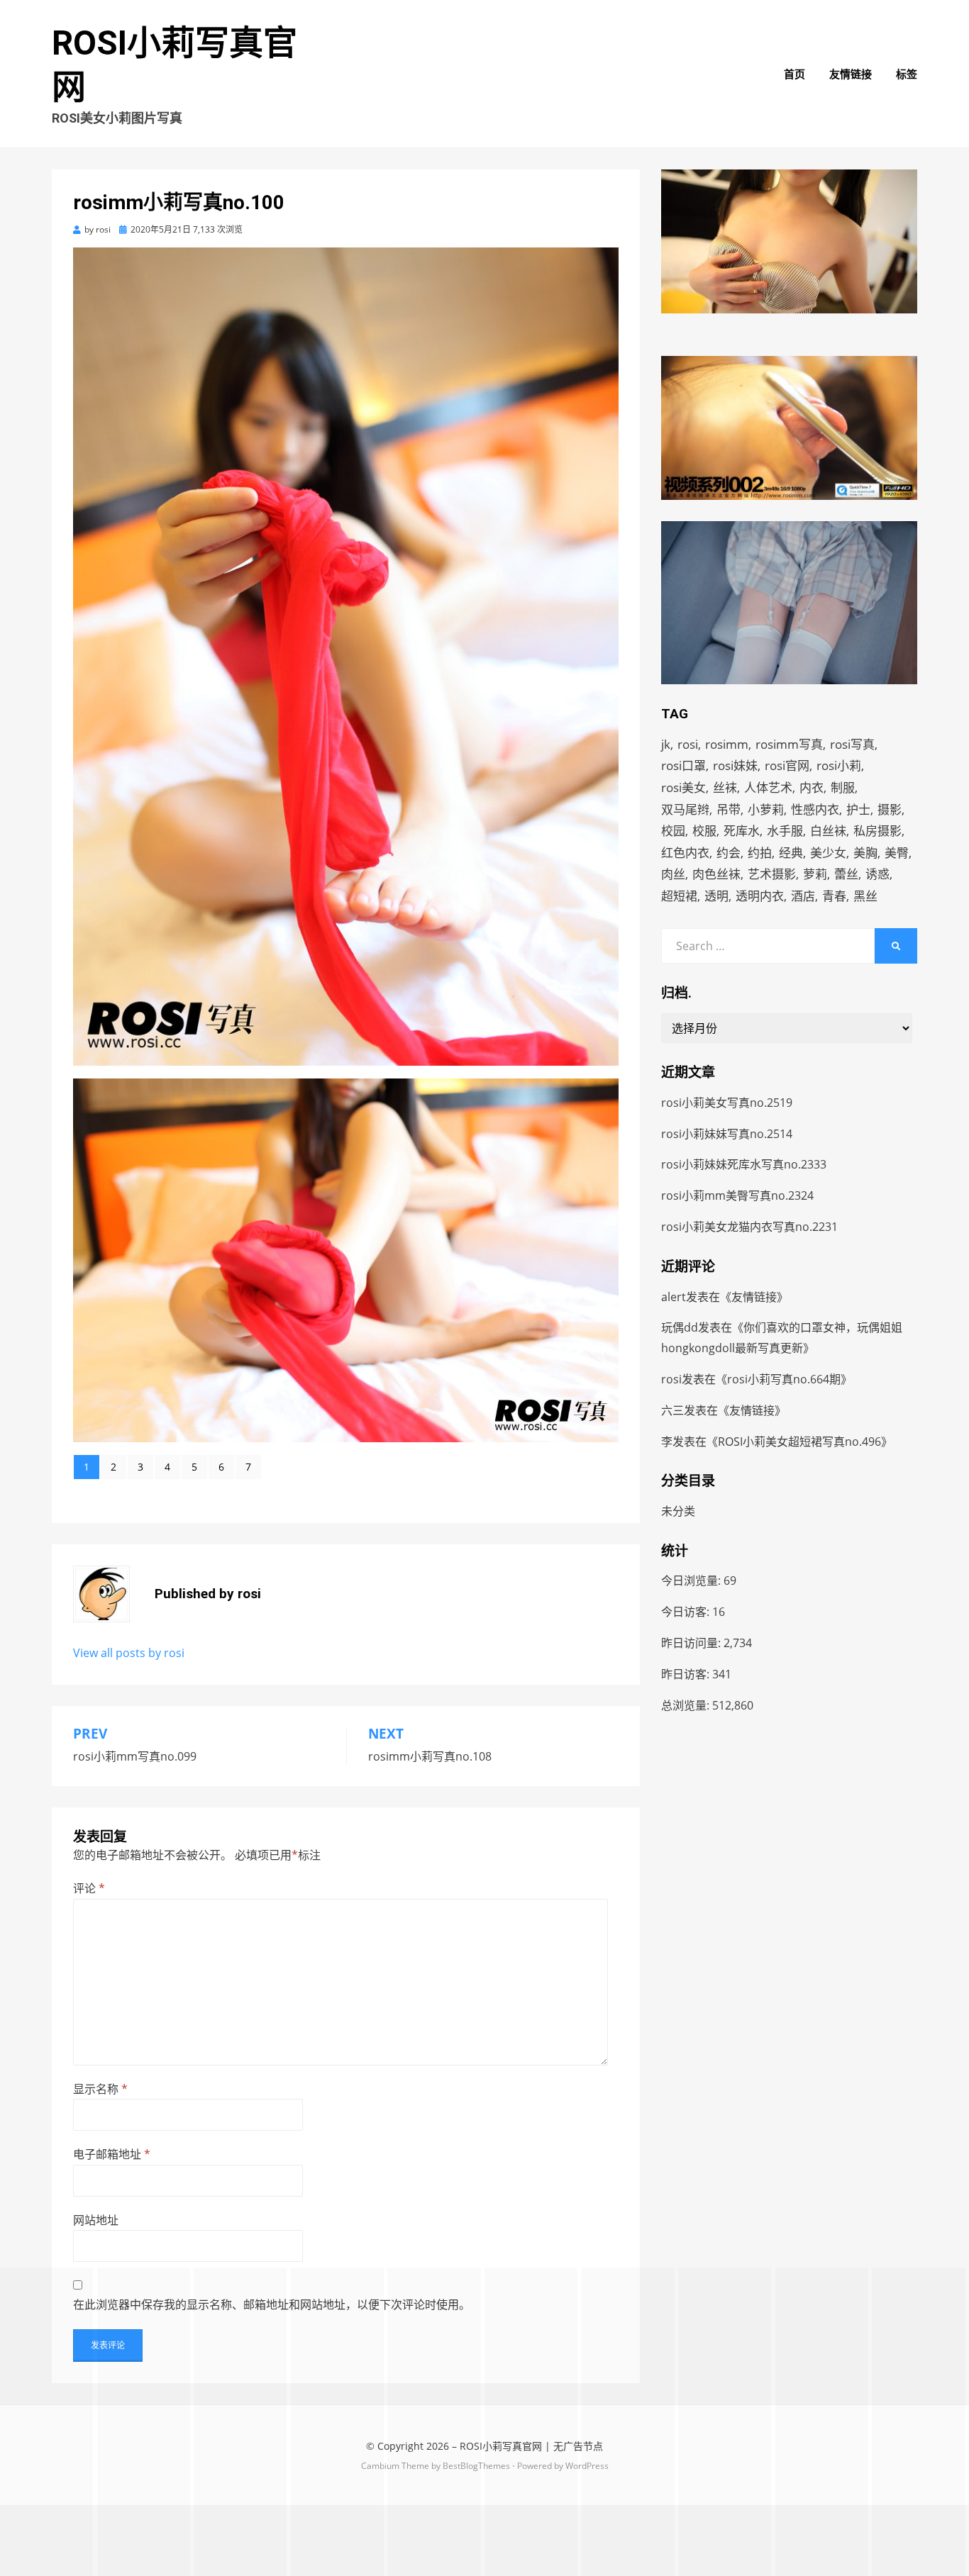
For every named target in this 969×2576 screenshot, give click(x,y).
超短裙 (679, 896)
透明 (716, 896)
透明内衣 (760, 896)
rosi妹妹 (735, 765)
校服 (704, 831)
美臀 (897, 853)
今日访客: (687, 1612)
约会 (729, 853)
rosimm (727, 744)
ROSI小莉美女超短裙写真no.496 (799, 1442)
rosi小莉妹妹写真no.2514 (727, 1134)
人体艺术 (768, 787)
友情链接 (851, 74)
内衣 (812, 787)
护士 (858, 809)
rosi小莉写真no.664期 (784, 1379)
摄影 (890, 809)
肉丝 (673, 874)
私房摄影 (877, 831)
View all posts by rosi (129, 1653)
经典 (791, 853)
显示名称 (100, 2089)
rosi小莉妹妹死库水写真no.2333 (744, 1164)
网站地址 (96, 2220)
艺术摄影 (772, 874)
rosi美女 (683, 787)
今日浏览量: (692, 1580)
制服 (843, 787)
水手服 (785, 831)
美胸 (865, 853)
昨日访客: (687, 1674)
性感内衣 (815, 809)
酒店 (803, 896)
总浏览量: (687, 1705)
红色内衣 (685, 853)
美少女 (828, 853)
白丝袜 (828, 831)
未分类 (678, 1511)
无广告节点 (578, 2446)
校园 (673, 831)
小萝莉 (766, 809)
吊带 (729, 809)
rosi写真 (852, 744)
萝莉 (815, 874)
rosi (688, 744)
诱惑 (877, 874)
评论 (89, 1888)
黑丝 (865, 896)
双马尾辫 (685, 809)
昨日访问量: (692, 1643)
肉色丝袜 (716, 874)
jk (666, 744)
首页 (794, 74)
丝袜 (725, 787)
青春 (834, 896)
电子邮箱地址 (112, 2154)
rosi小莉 (839, 765)
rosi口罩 (683, 765)
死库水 (742, 831)
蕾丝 (846, 874)
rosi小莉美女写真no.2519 (727, 1103)
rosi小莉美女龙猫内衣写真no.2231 (749, 1227)
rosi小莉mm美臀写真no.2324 (737, 1195)
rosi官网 (787, 765)
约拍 (760, 853)
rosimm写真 (789, 744)
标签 (907, 74)
